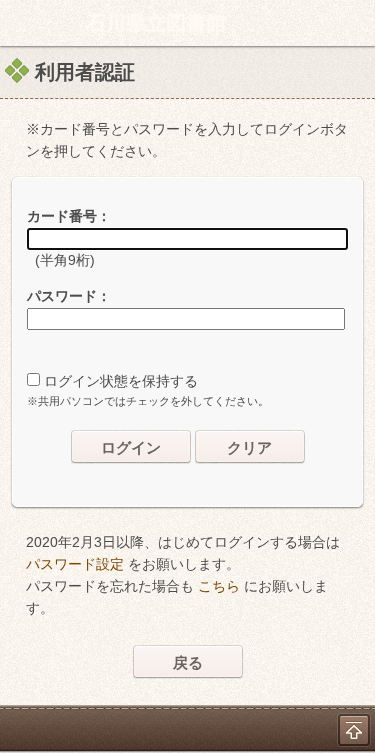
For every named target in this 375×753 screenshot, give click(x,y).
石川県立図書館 (156, 23)
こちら (219, 586)
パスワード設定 (75, 564)
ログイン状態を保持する (121, 381)
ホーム (21, 23)
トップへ (354, 730)
